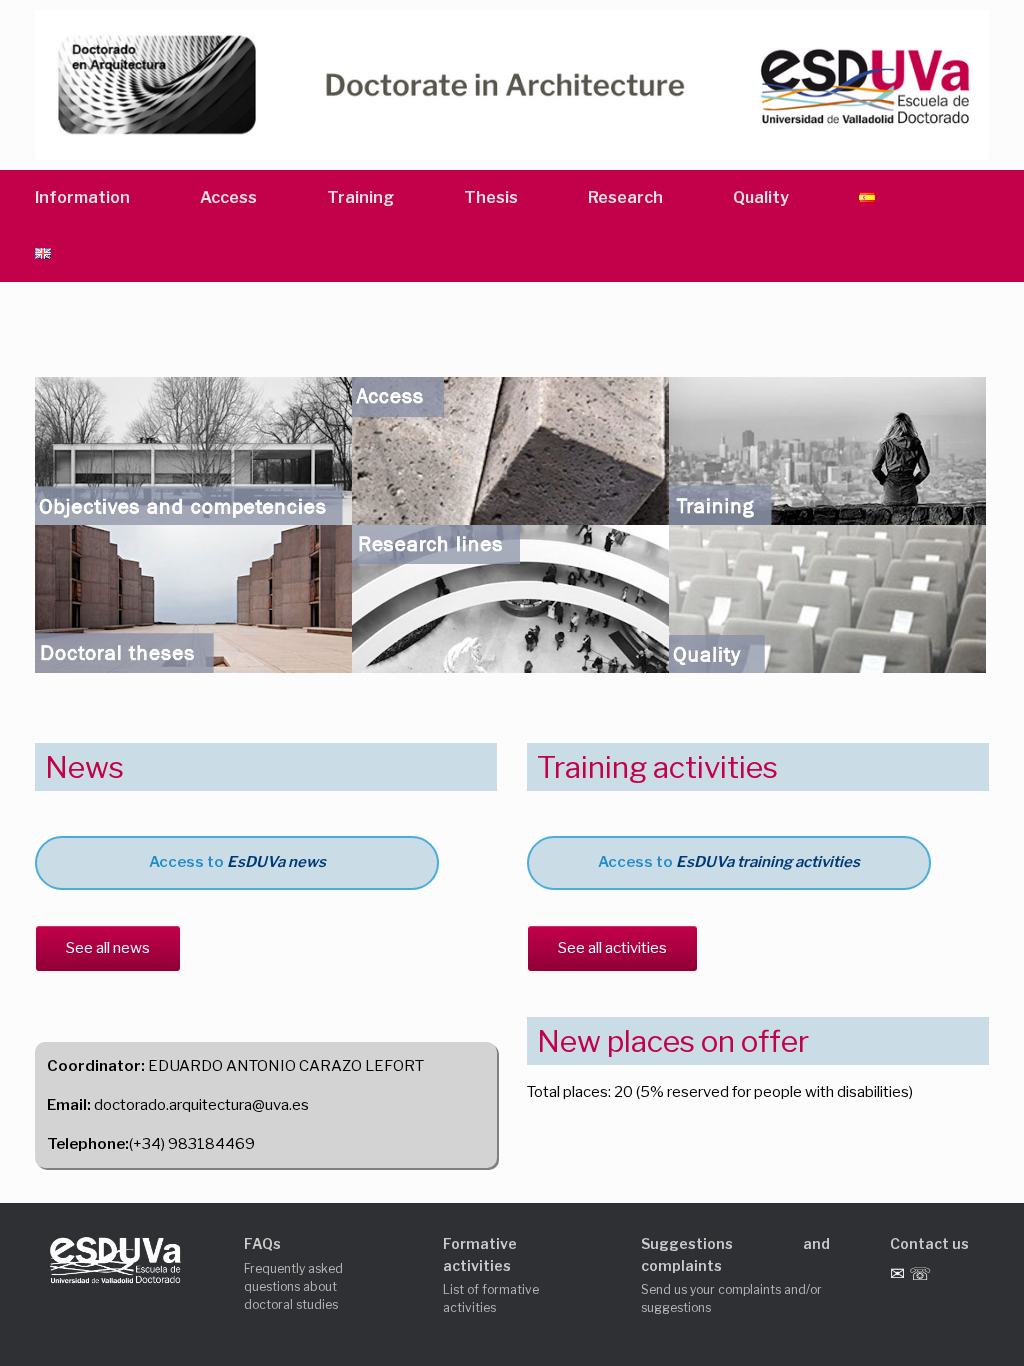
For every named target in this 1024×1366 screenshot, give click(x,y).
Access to (237, 862)
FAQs (262, 1243)
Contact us (929, 1243)
